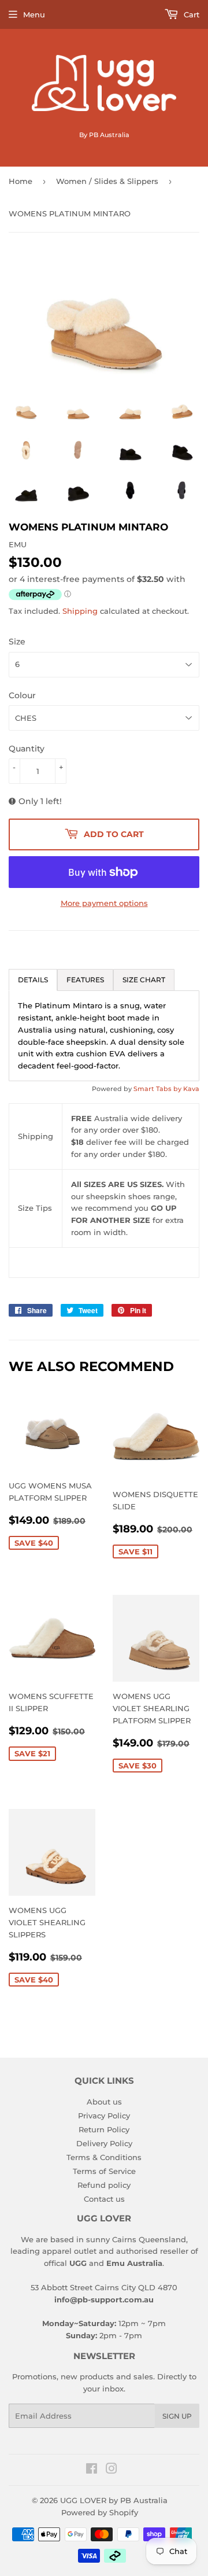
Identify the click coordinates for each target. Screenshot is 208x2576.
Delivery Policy (104, 2143)
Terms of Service (104, 2171)
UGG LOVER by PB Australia (114, 2500)
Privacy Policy (104, 2116)
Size (17, 642)
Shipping (80, 611)
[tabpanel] (104, 1036)
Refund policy (104, 2185)
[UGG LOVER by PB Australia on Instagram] (112, 2470)
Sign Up (177, 2416)
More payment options (104, 903)
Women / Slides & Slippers (107, 181)
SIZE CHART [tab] (144, 980)
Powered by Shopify (100, 2512)
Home (21, 181)
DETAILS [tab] (33, 980)
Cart (190, 14)
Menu (34, 14)
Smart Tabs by (158, 1089)
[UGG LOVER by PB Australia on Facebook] (92, 2470)
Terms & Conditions (104, 2157)
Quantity (27, 749)
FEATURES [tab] (85, 980)
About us (104, 2102)
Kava (191, 1089)
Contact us (104, 2199)
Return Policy (104, 2129)
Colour (22, 695)
